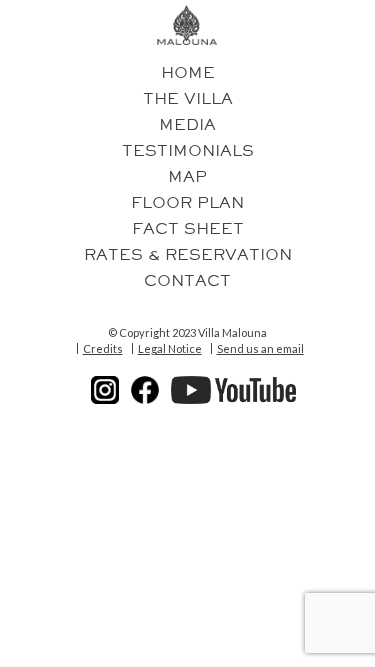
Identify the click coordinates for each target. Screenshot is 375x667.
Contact (187, 281)
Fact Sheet (188, 229)
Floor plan (187, 203)
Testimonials (188, 151)
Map (187, 177)
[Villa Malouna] (187, 25)
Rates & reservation (188, 255)
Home (188, 73)
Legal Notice (170, 349)
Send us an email (260, 349)
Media (187, 125)
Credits (103, 349)
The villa (188, 99)
